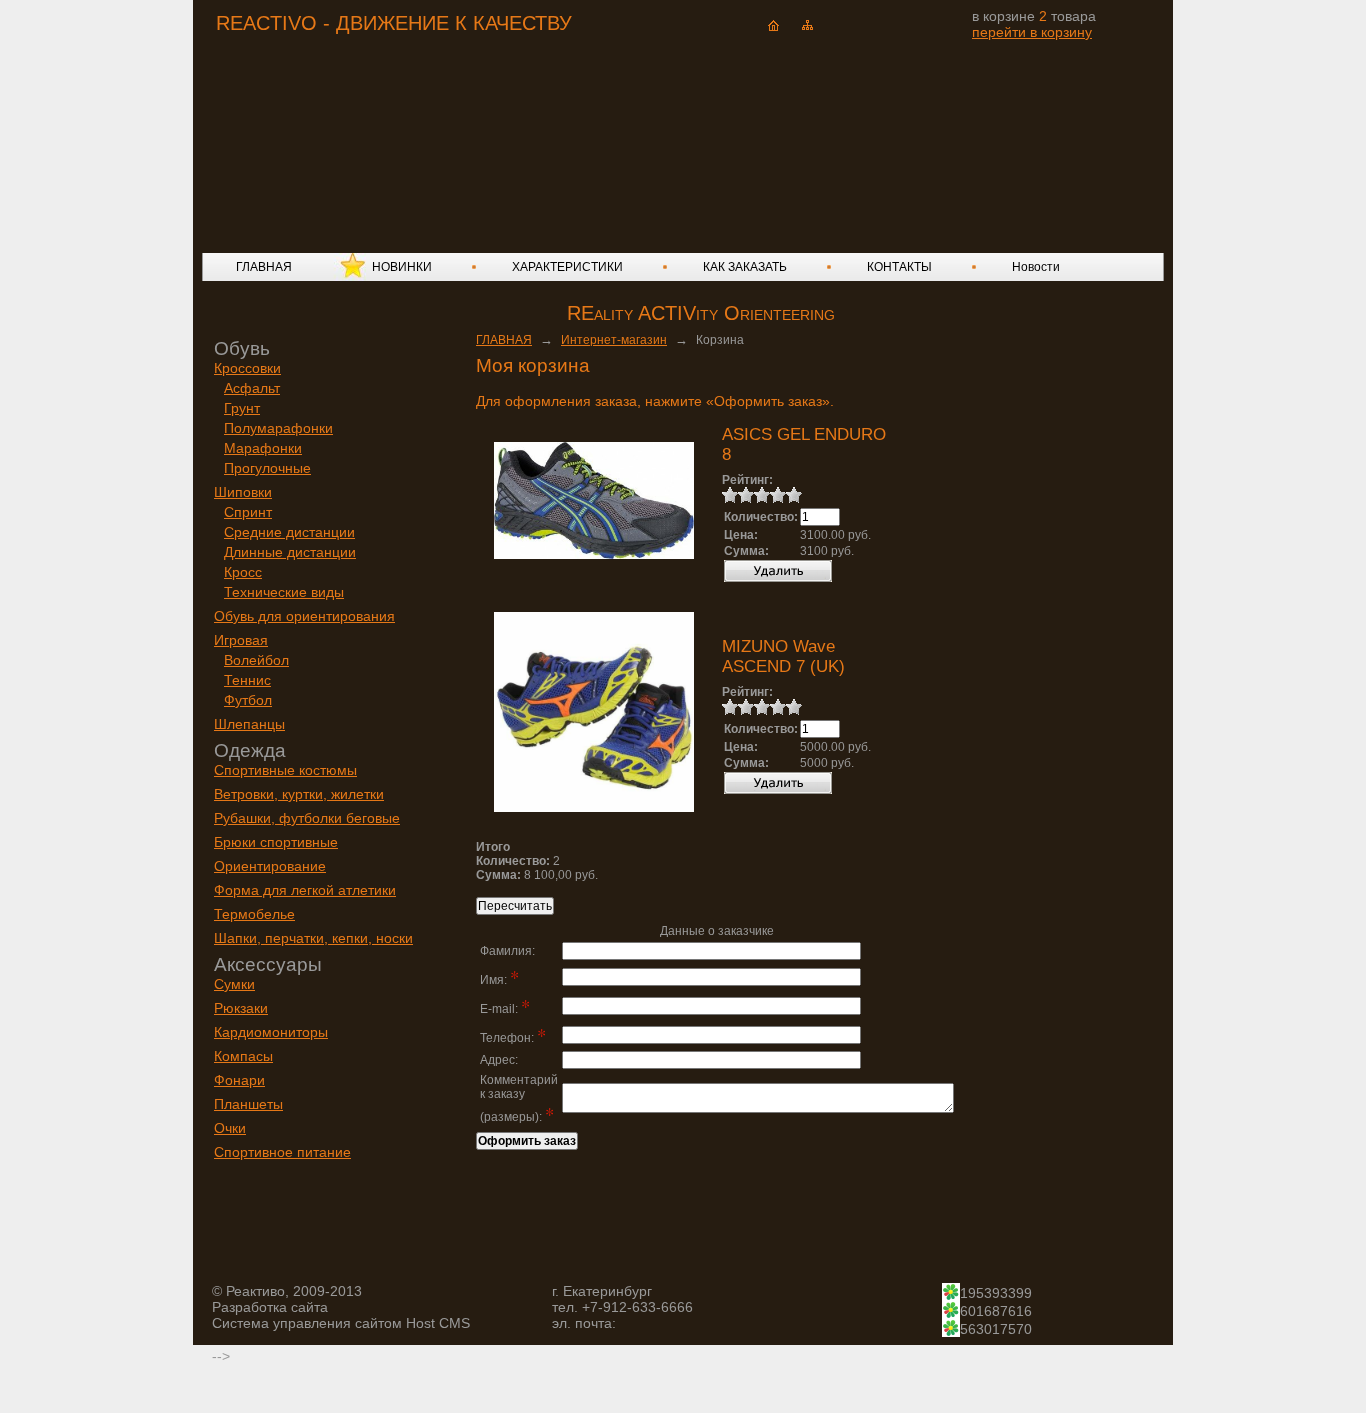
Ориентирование (270, 866)
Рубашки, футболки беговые (307, 818)
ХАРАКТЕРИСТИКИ (567, 267)
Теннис (247, 680)
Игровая (241, 640)
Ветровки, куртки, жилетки (299, 794)
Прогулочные (267, 468)
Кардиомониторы (271, 1032)
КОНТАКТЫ (899, 267)
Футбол (248, 700)
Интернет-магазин (614, 340)
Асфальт (252, 388)
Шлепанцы (249, 724)
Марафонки (263, 448)
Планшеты (248, 1104)
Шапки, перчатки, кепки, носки (313, 938)
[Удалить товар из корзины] (778, 578)
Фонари (239, 1080)
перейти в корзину (1032, 32)
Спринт (248, 512)
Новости (1036, 267)
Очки (230, 1128)
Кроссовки (247, 368)
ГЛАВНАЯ (264, 267)
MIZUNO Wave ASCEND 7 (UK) (783, 656)
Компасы (243, 1056)
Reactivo (379, 125)
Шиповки (243, 492)
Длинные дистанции (290, 552)
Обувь (242, 348)
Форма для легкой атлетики (305, 890)
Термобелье (254, 914)
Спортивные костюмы (285, 770)
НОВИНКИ (402, 267)
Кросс (243, 572)
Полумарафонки (278, 428)
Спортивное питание (282, 1152)
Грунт (242, 408)
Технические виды (284, 592)
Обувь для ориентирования (304, 616)
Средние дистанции (289, 532)
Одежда (250, 750)
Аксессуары (268, 964)
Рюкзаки (241, 1008)
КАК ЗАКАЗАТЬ (745, 267)
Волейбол (256, 660)
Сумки (234, 984)
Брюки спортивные (276, 842)
